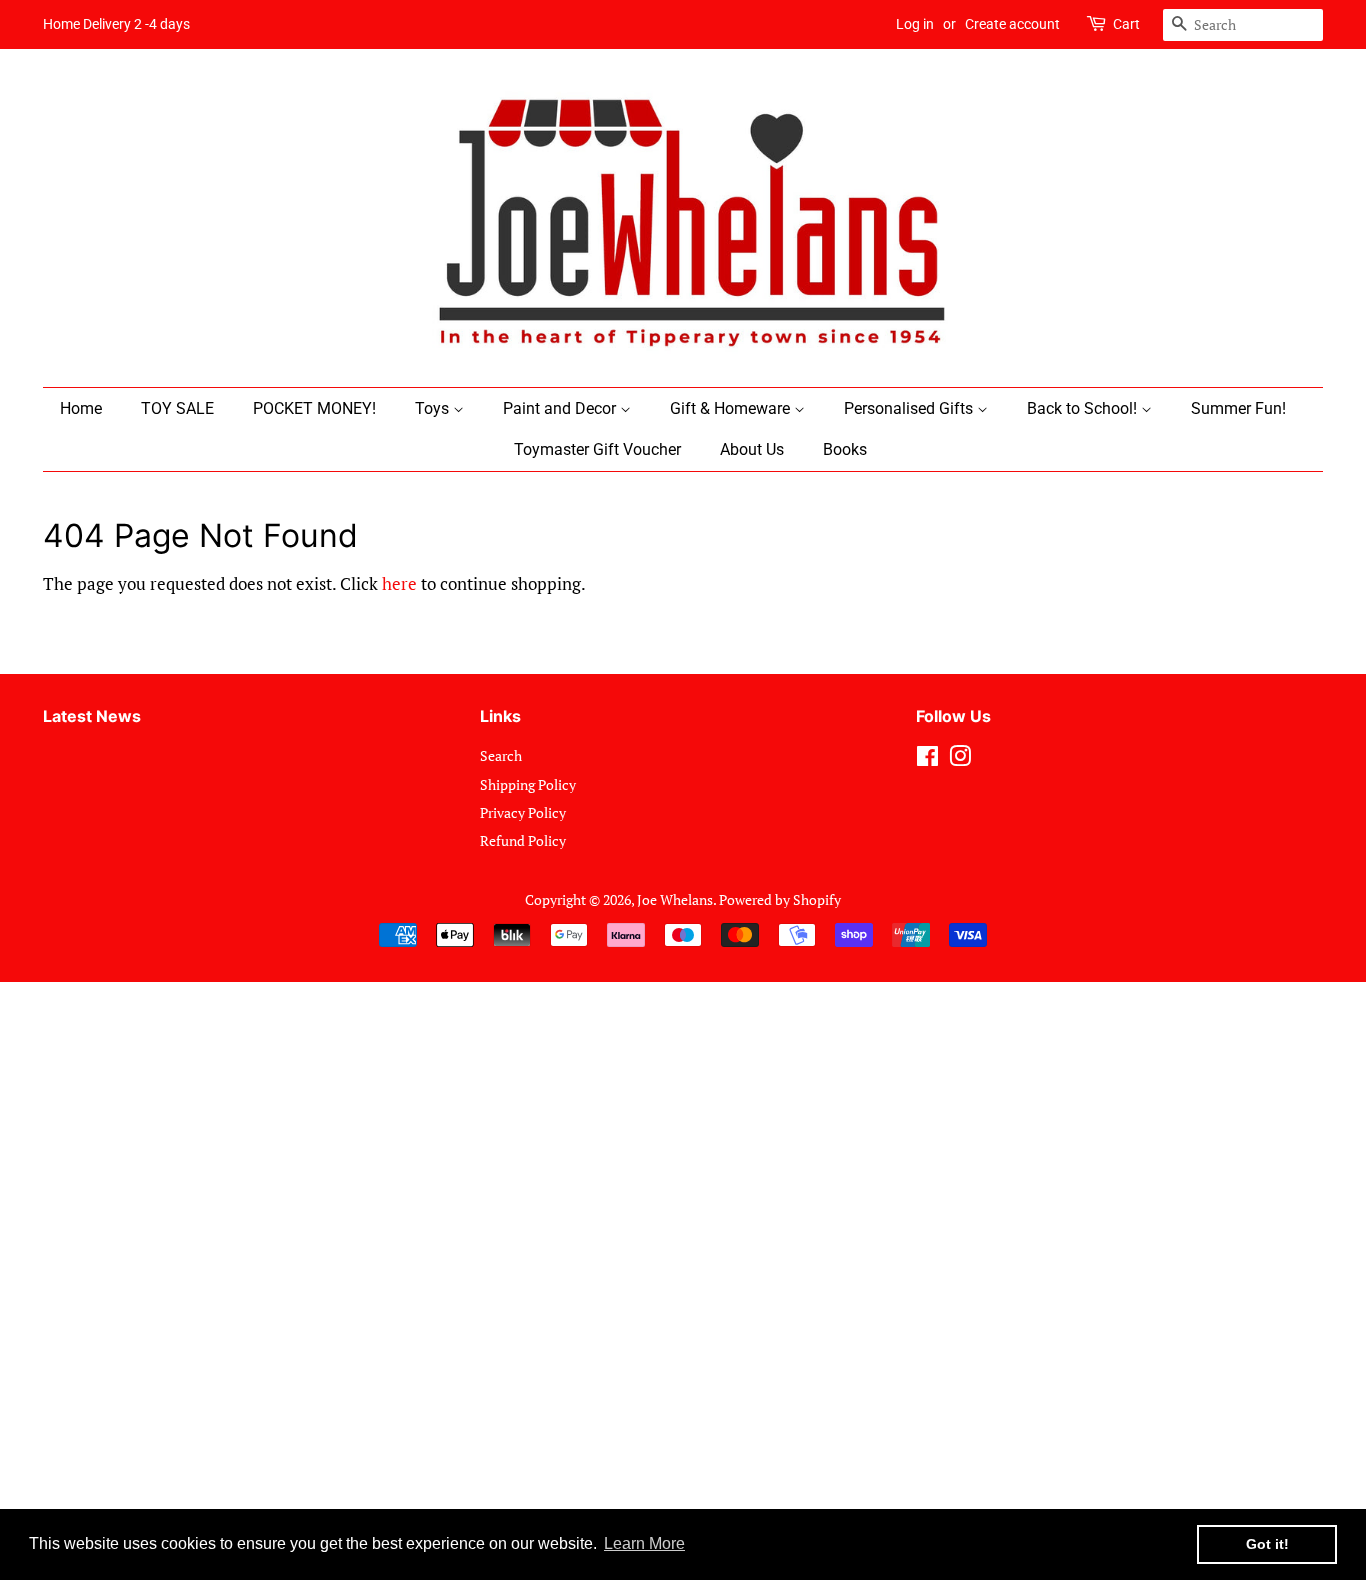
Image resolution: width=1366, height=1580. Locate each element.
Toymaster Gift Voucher (597, 449)
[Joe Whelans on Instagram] (960, 759)
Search (501, 755)
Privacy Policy (523, 812)
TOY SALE (177, 408)
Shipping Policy (528, 784)
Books (845, 449)
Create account (1012, 24)
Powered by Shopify (780, 899)
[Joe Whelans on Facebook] (927, 759)
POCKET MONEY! (314, 408)
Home (81, 408)
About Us (752, 449)
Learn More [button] (644, 1543)
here (399, 583)
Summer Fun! (1238, 408)
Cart (1126, 24)
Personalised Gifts (910, 408)
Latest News (92, 716)
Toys (434, 408)
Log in (915, 24)
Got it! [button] (1267, 1544)
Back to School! (1084, 408)
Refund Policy (523, 840)
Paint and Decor (561, 408)
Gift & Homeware (732, 408)
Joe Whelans (675, 899)
